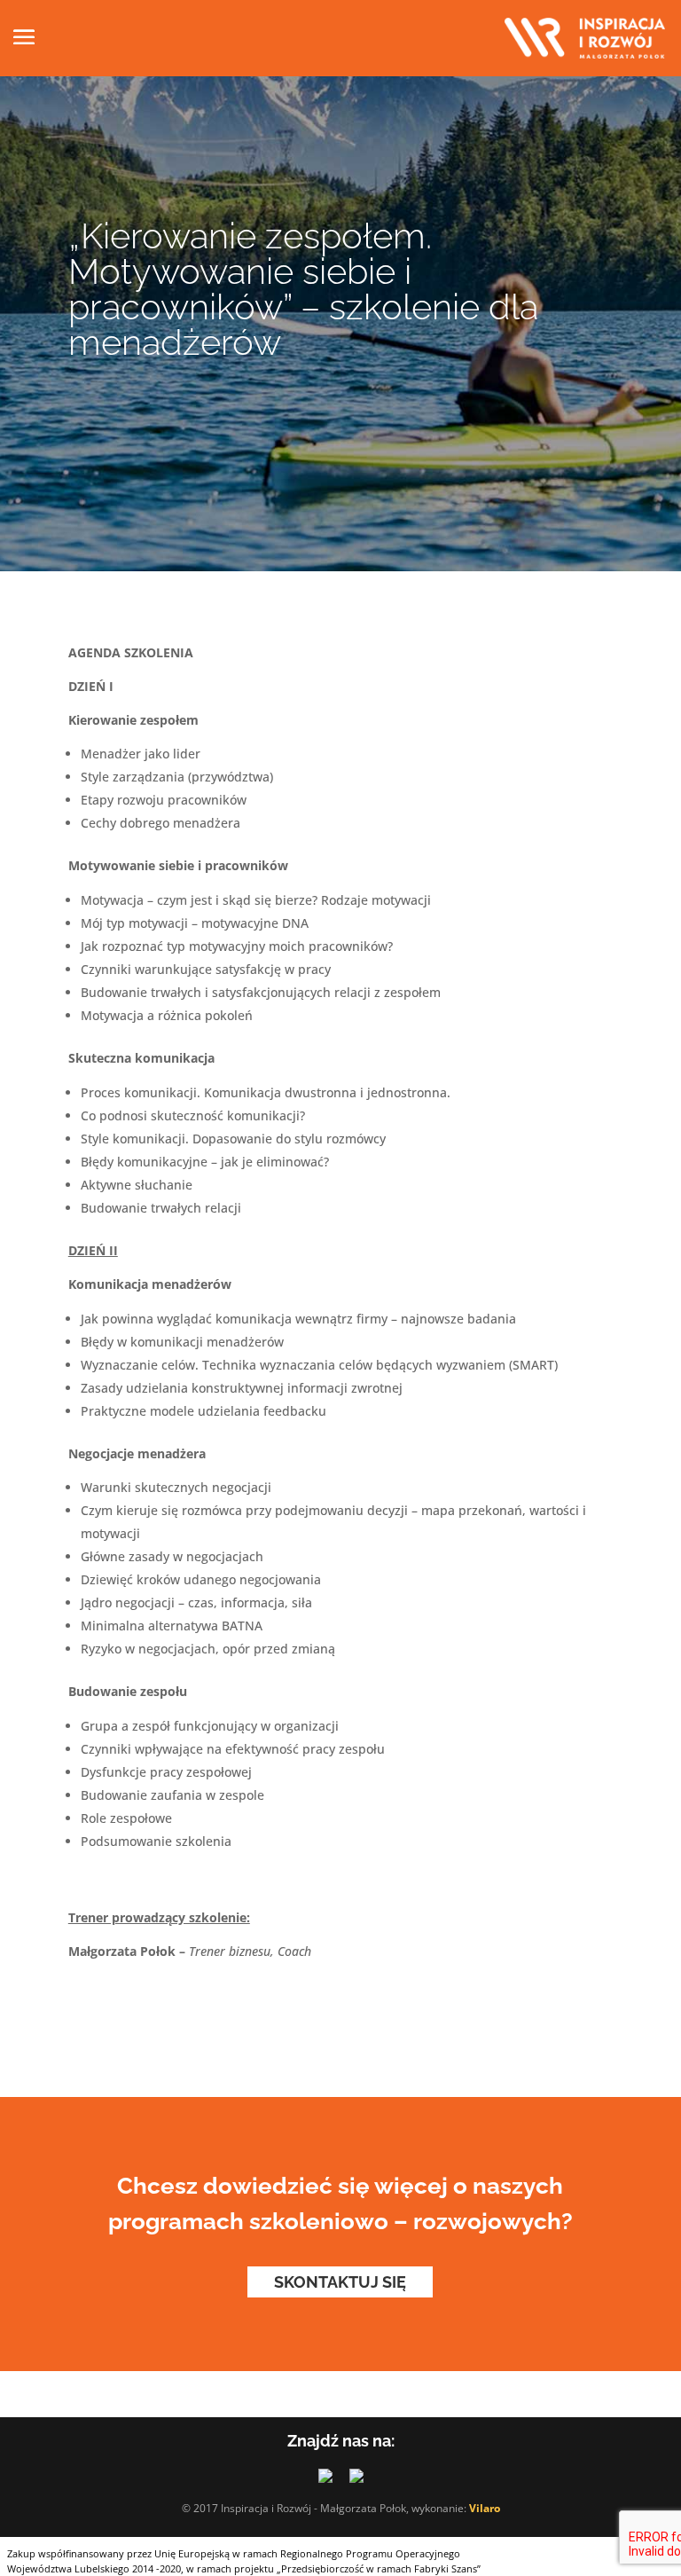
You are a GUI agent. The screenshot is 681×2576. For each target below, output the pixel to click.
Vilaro (485, 2508)
